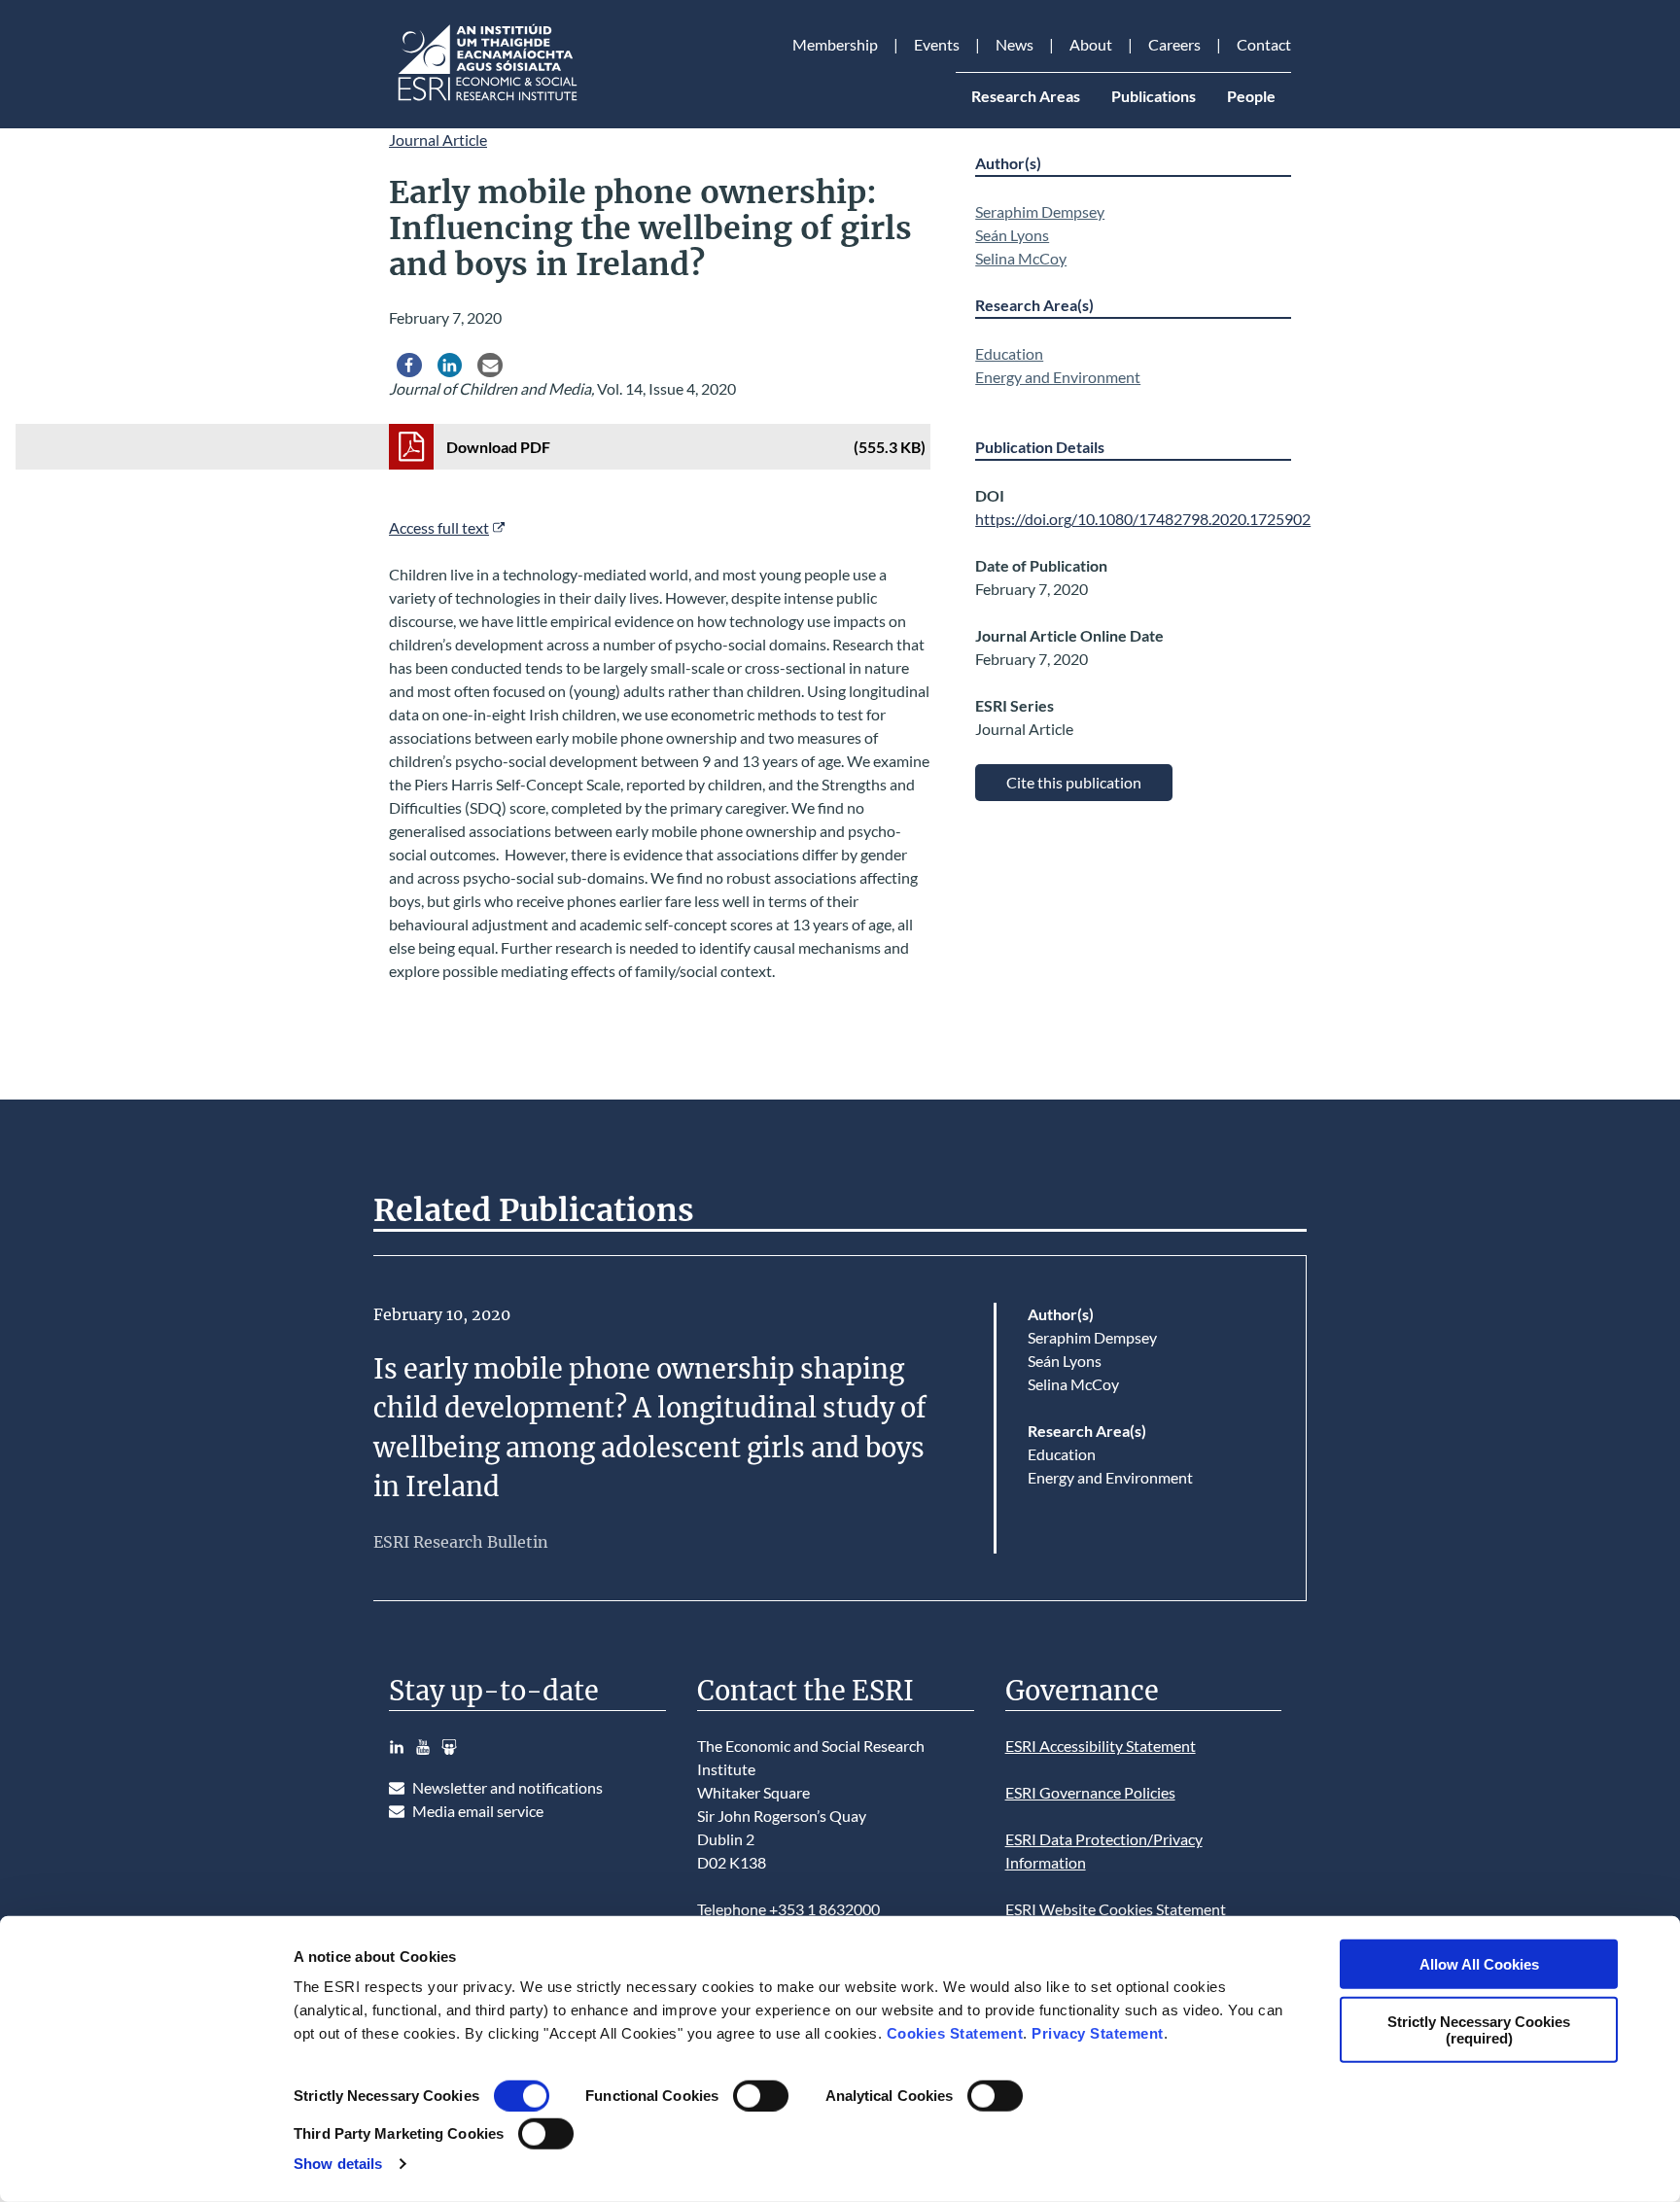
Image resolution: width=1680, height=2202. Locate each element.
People (1251, 96)
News (1015, 44)
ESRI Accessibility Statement (1101, 1746)
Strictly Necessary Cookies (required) (1479, 2029)
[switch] (761, 2096)
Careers (1174, 44)
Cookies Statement (955, 2033)
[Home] (486, 101)
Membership (835, 44)
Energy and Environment (1058, 377)
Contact (1264, 44)
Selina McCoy (1021, 258)
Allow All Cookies (1479, 1964)
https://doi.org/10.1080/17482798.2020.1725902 (1143, 519)
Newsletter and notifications (507, 1787)
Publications (1154, 96)
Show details (338, 2164)
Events (937, 44)
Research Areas (1026, 96)
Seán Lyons (1012, 235)
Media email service (478, 1811)
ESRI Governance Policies (1090, 1792)
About (1091, 44)
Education (1009, 353)
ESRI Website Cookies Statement (1116, 1909)
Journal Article (438, 140)
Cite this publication (1074, 782)
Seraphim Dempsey (1040, 211)
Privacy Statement (1098, 2033)
